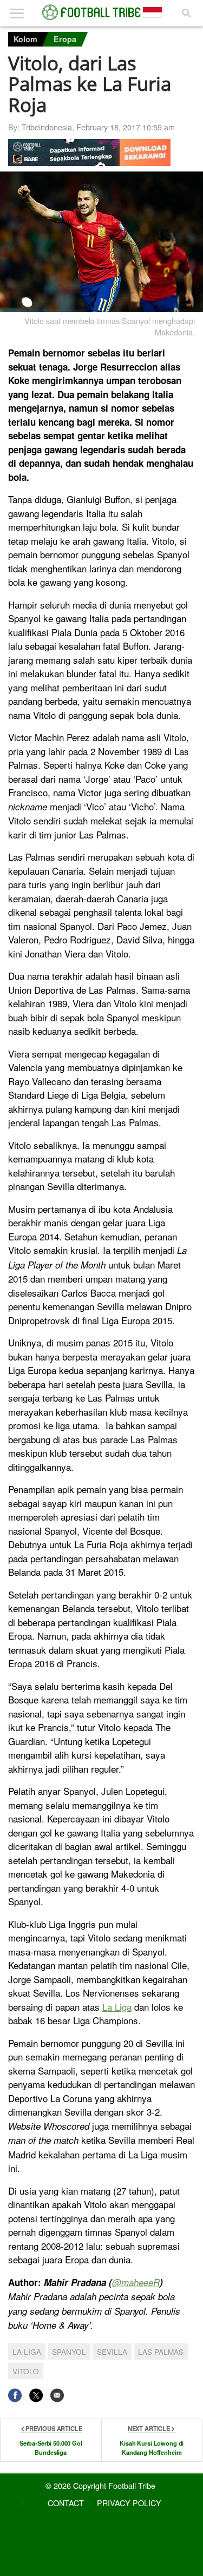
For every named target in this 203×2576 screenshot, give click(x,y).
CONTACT (66, 2503)
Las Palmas (161, 2352)
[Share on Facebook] (15, 2395)
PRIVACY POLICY (129, 2503)
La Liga (117, 2007)
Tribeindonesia (47, 127)
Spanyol (69, 2352)
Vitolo (26, 2371)
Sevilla (112, 2352)
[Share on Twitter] (36, 2395)
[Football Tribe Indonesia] (102, 12)
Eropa (65, 39)
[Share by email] (57, 2395)
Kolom (25, 39)
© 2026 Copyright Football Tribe (100, 2485)
